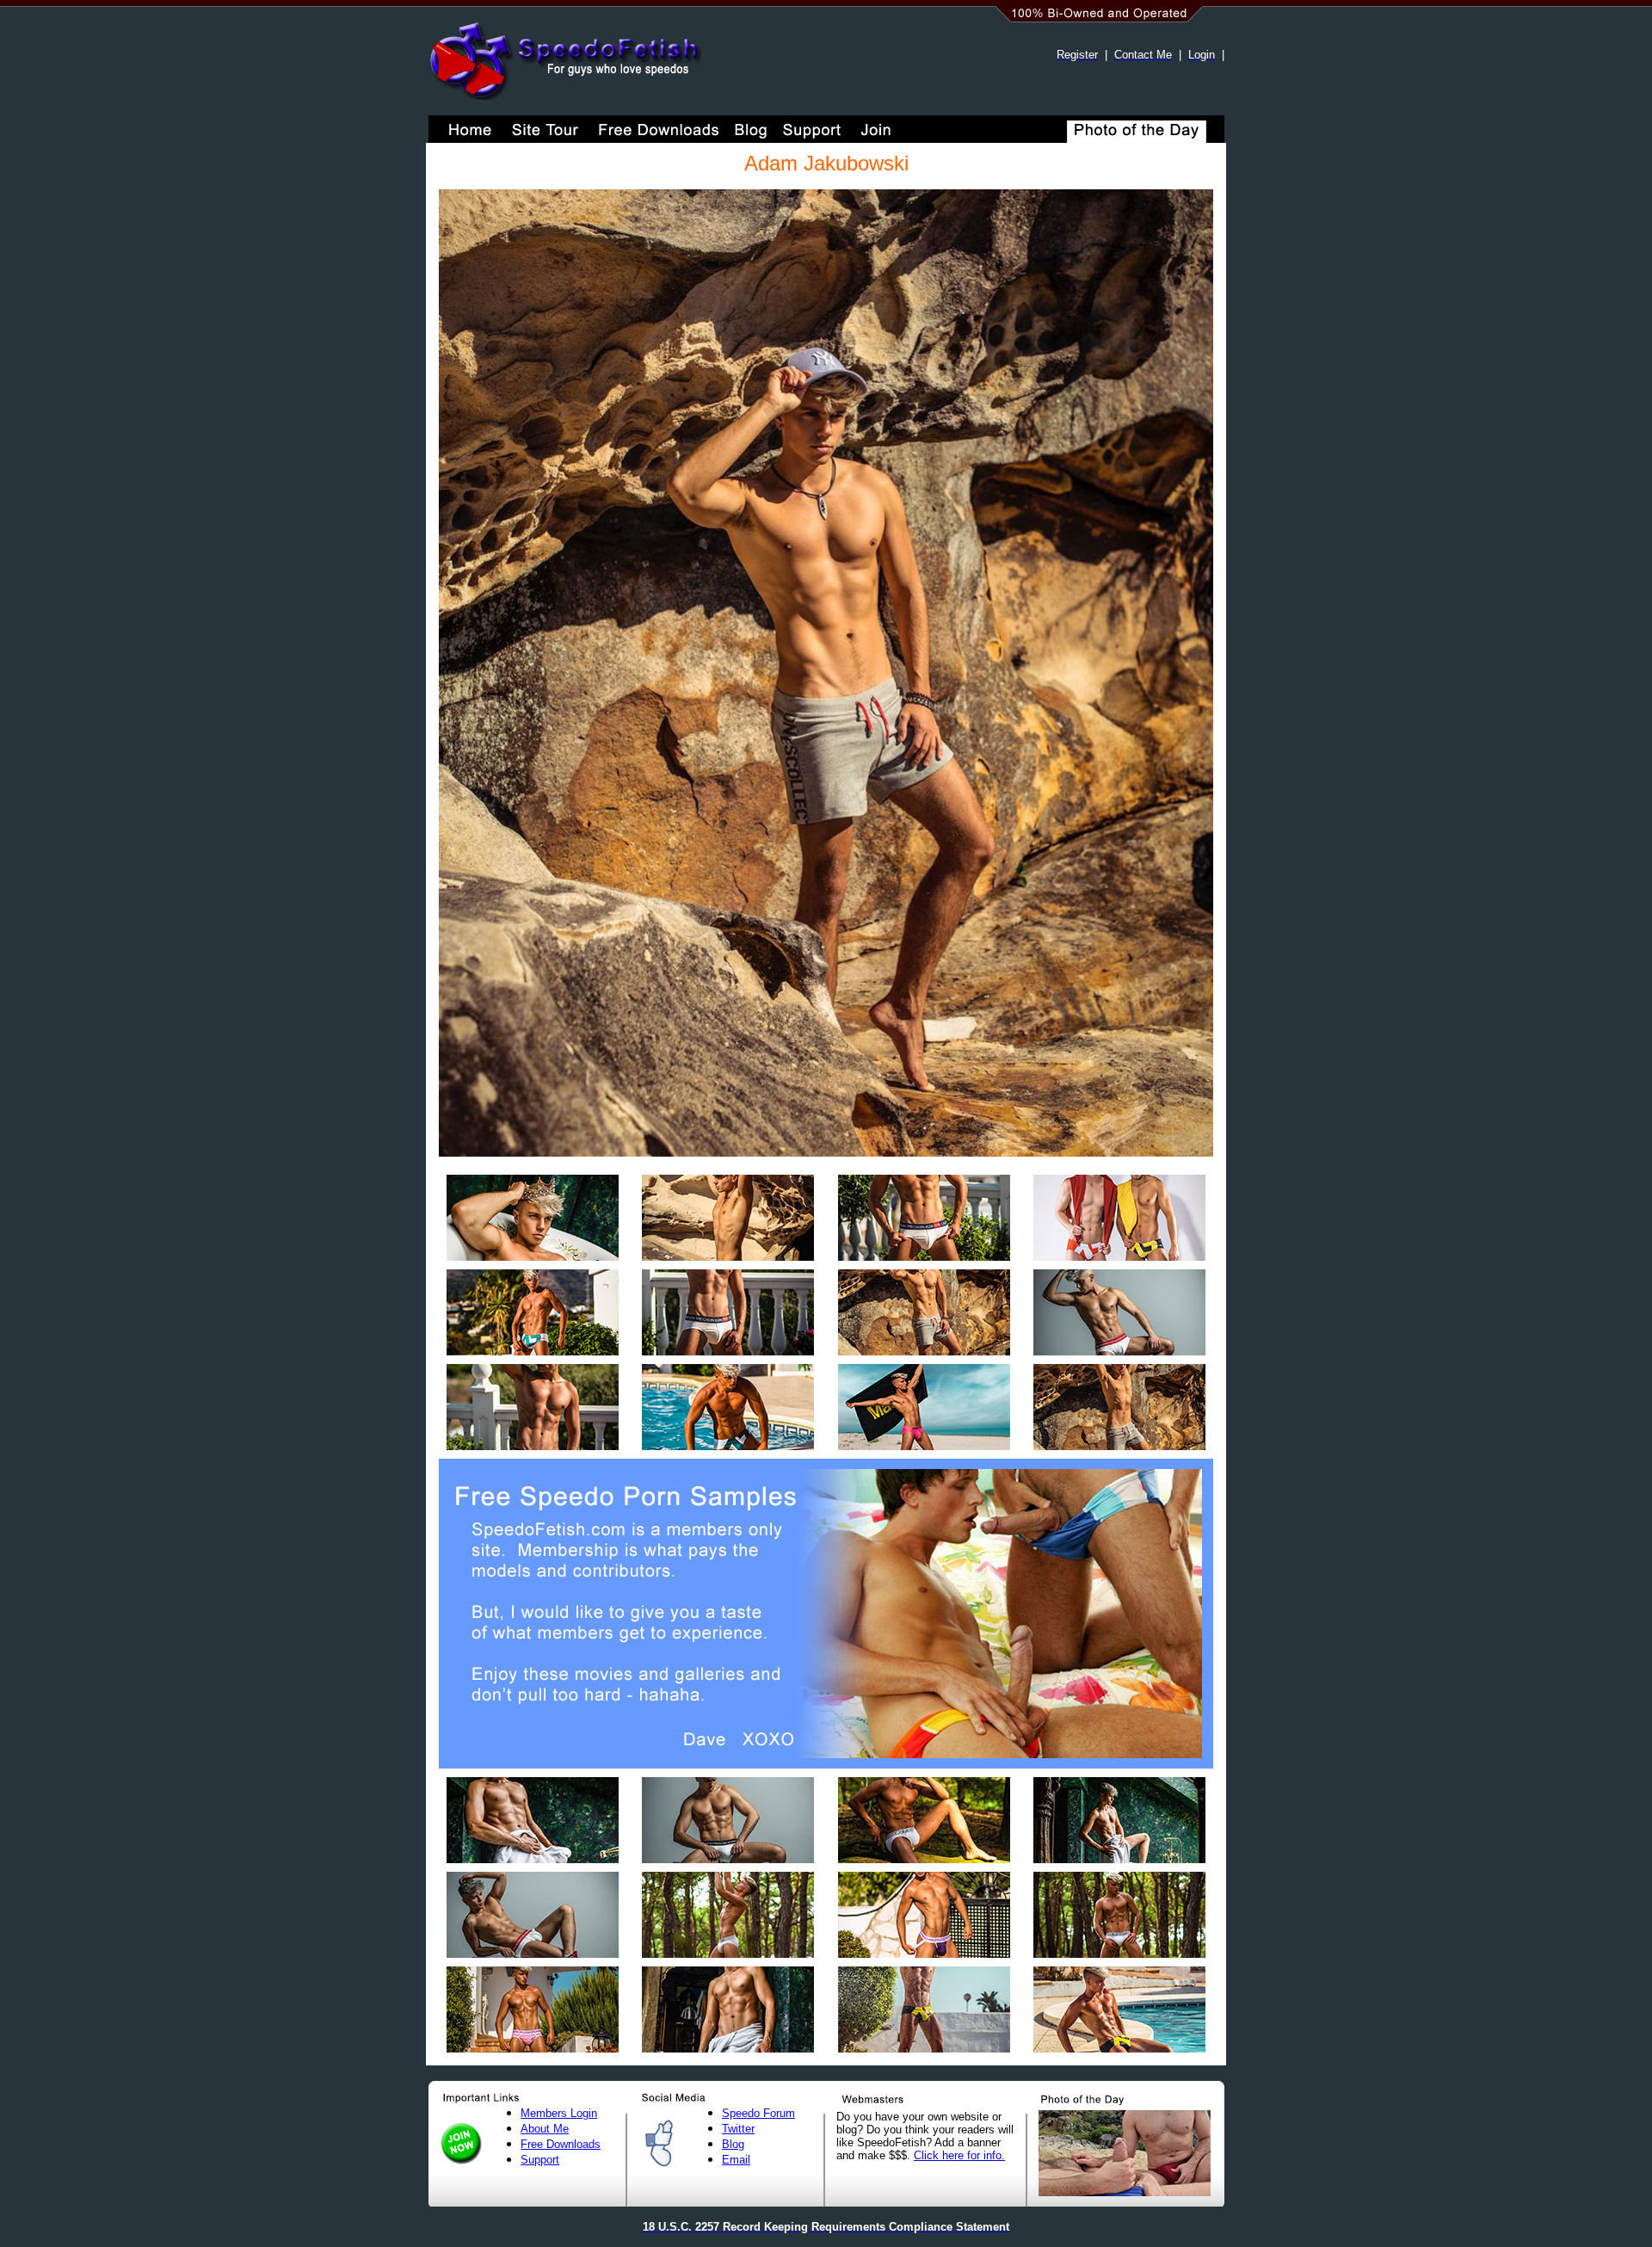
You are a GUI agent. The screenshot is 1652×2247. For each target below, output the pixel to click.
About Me (545, 2129)
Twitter (738, 2129)
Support (540, 2160)
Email (736, 2160)
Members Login (559, 2113)
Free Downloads (561, 2144)
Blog (733, 2144)
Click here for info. (959, 2155)
